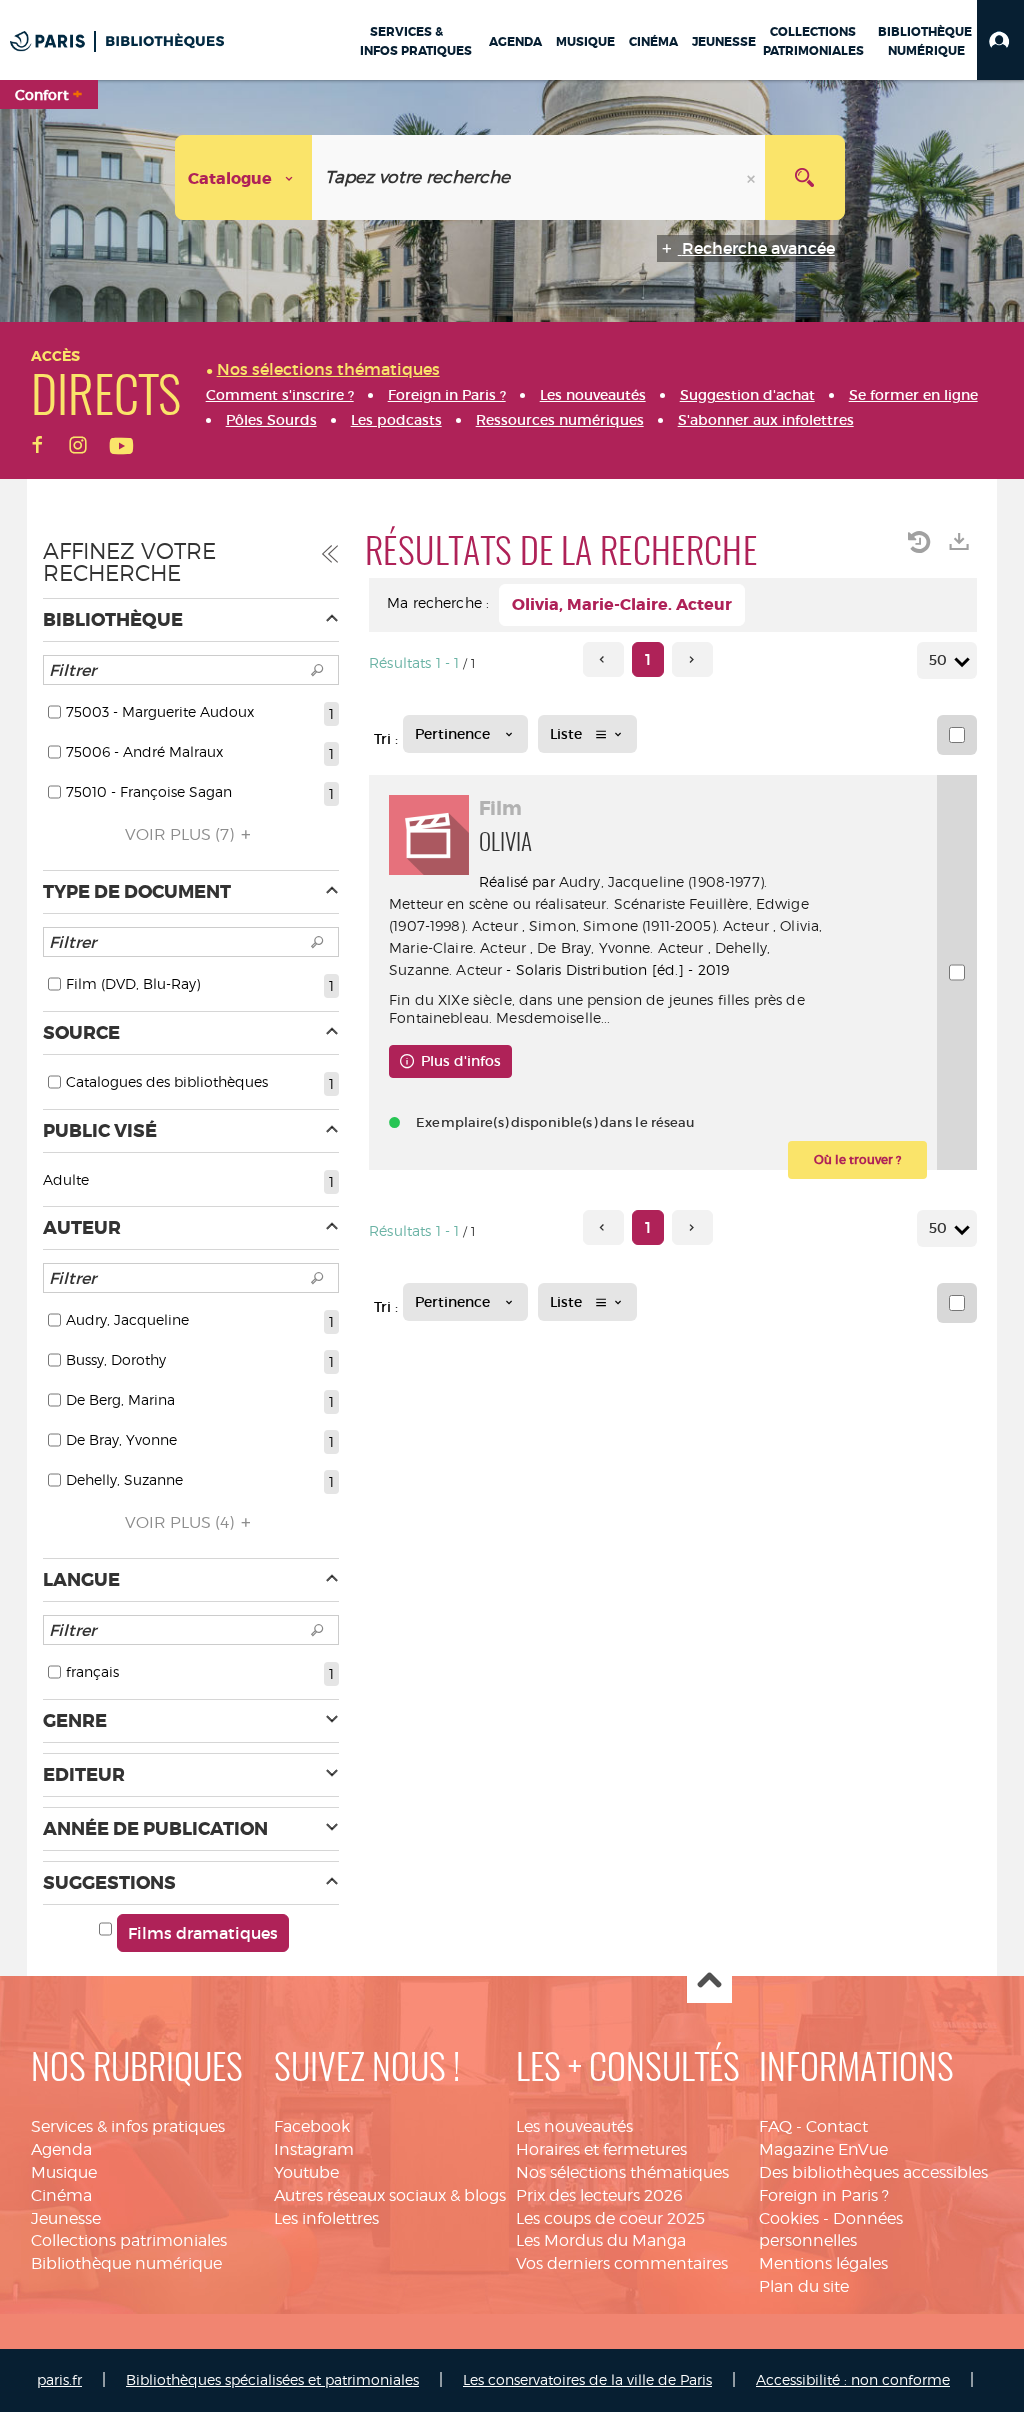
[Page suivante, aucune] (692, 659)
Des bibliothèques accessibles (873, 2172)
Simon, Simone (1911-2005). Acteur (649, 925)
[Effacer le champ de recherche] (753, 177)
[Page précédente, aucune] (603, 659)
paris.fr (59, 2379)
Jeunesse (66, 2218)
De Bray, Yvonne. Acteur (620, 947)
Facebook (312, 2126)
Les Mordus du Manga (601, 2240)
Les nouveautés (574, 2126)
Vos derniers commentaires (622, 2263)
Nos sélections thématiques (622, 2172)
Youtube (306, 2172)
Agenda (61, 2149)
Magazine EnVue (823, 2149)
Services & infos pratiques (128, 2126)
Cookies (789, 2218)
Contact (837, 2126)
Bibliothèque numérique (126, 2263)
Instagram (314, 2149)
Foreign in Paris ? (824, 2195)
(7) (181, 834)
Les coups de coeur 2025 (610, 2218)
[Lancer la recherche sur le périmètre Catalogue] (805, 177)
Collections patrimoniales (129, 2240)
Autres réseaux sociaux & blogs (390, 2195)
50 (938, 660)
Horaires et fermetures (601, 2149)
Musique (64, 2172)
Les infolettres (326, 2218)
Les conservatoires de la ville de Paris (587, 2379)
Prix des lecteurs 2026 (599, 2195)
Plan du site (804, 2286)
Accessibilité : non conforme (853, 2379)
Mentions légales (823, 2263)
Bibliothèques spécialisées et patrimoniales (272, 2379)
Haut (709, 1981)
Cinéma (61, 2195)
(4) (181, 1522)
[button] (1000, 40)
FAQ (775, 2126)
